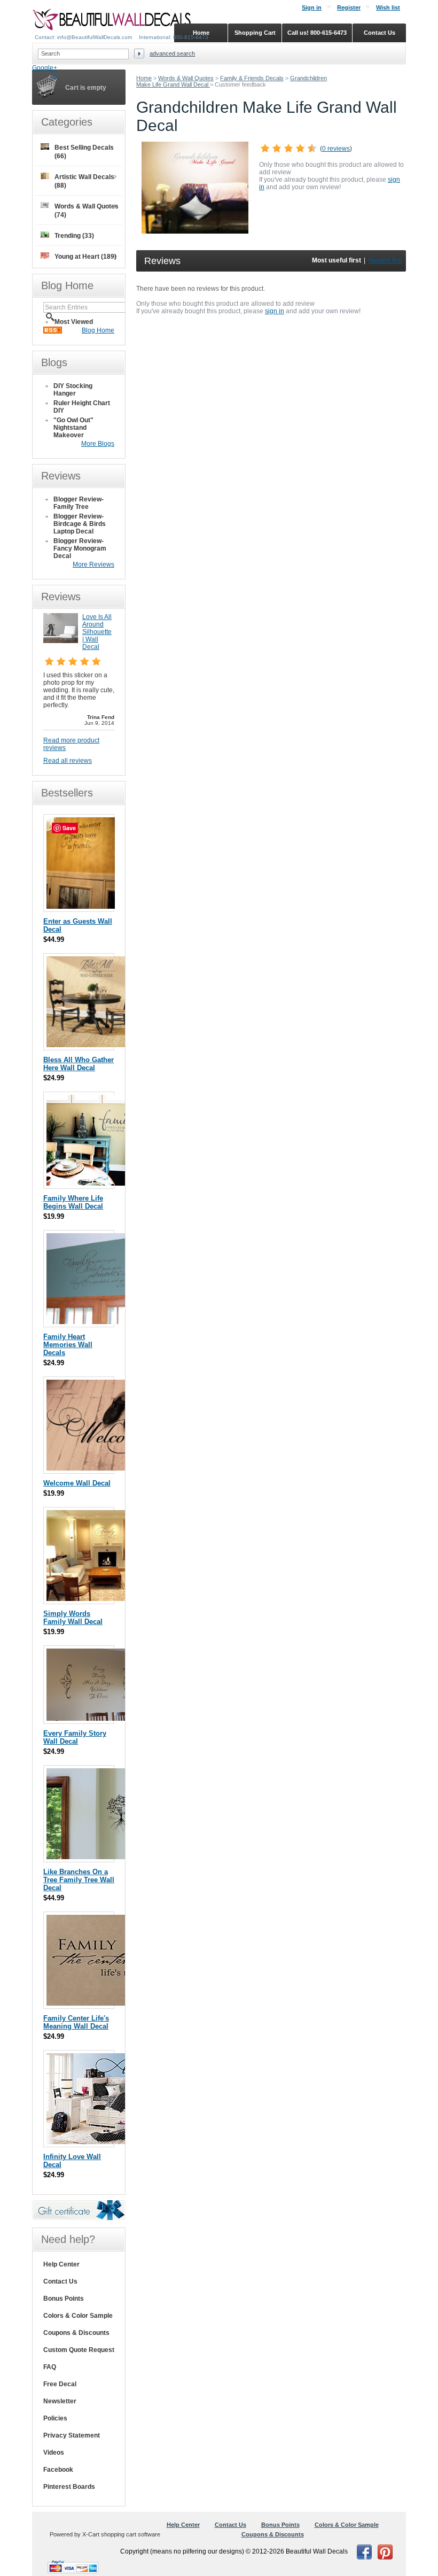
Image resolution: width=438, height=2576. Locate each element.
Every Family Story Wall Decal (75, 1737)
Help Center (61, 2264)
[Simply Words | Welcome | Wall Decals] (107, 1468)
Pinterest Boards (69, 2487)
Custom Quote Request (79, 2350)
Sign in (312, 7)
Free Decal (60, 2384)
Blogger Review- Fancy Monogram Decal (80, 548)
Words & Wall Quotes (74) (87, 211)
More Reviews (93, 564)
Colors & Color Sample (78, 2316)
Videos (54, 2453)
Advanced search (172, 53)
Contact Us (60, 2281)
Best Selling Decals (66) (84, 152)
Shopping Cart (255, 33)
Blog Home (98, 330)
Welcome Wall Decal (77, 1483)
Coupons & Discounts (76, 2333)
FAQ (50, 2367)
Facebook (58, 2470)
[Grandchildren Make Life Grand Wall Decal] (195, 231)
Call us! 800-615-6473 (317, 33)
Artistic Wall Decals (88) (84, 181)
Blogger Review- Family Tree (79, 503)
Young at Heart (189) (85, 257)
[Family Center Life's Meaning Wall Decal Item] (107, 2003)
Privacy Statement (72, 2435)
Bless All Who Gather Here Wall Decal (79, 1064)
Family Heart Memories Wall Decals (68, 1345)
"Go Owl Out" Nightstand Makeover (73, 428)
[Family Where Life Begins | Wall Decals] (100, 1183)
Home (144, 78)
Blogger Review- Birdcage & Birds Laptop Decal (80, 524)
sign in (275, 311)
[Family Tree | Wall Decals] (96, 1857)
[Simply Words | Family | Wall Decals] (107, 1599)
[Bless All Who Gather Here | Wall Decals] (92, 1045)
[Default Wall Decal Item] (108, 2142)
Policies (55, 2418)
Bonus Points (64, 2299)
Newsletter (60, 2401)
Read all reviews (68, 761)
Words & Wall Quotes (186, 78)
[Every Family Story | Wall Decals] (100, 1718)
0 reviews (336, 149)
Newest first (385, 260)
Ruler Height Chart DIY (82, 407)
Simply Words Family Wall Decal (73, 1618)
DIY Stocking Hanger (73, 390)
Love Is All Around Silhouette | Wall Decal (97, 632)
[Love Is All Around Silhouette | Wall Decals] (61, 641)
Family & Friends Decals (252, 78)
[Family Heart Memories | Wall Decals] (107, 1322)
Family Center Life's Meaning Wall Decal (76, 2022)
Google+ (45, 68)
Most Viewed (74, 322)
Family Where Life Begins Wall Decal (73, 1202)
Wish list (388, 7)
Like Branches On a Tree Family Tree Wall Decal (79, 1880)
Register (349, 7)
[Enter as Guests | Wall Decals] (81, 906)
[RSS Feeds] (53, 331)
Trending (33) (74, 236)
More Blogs (98, 444)
